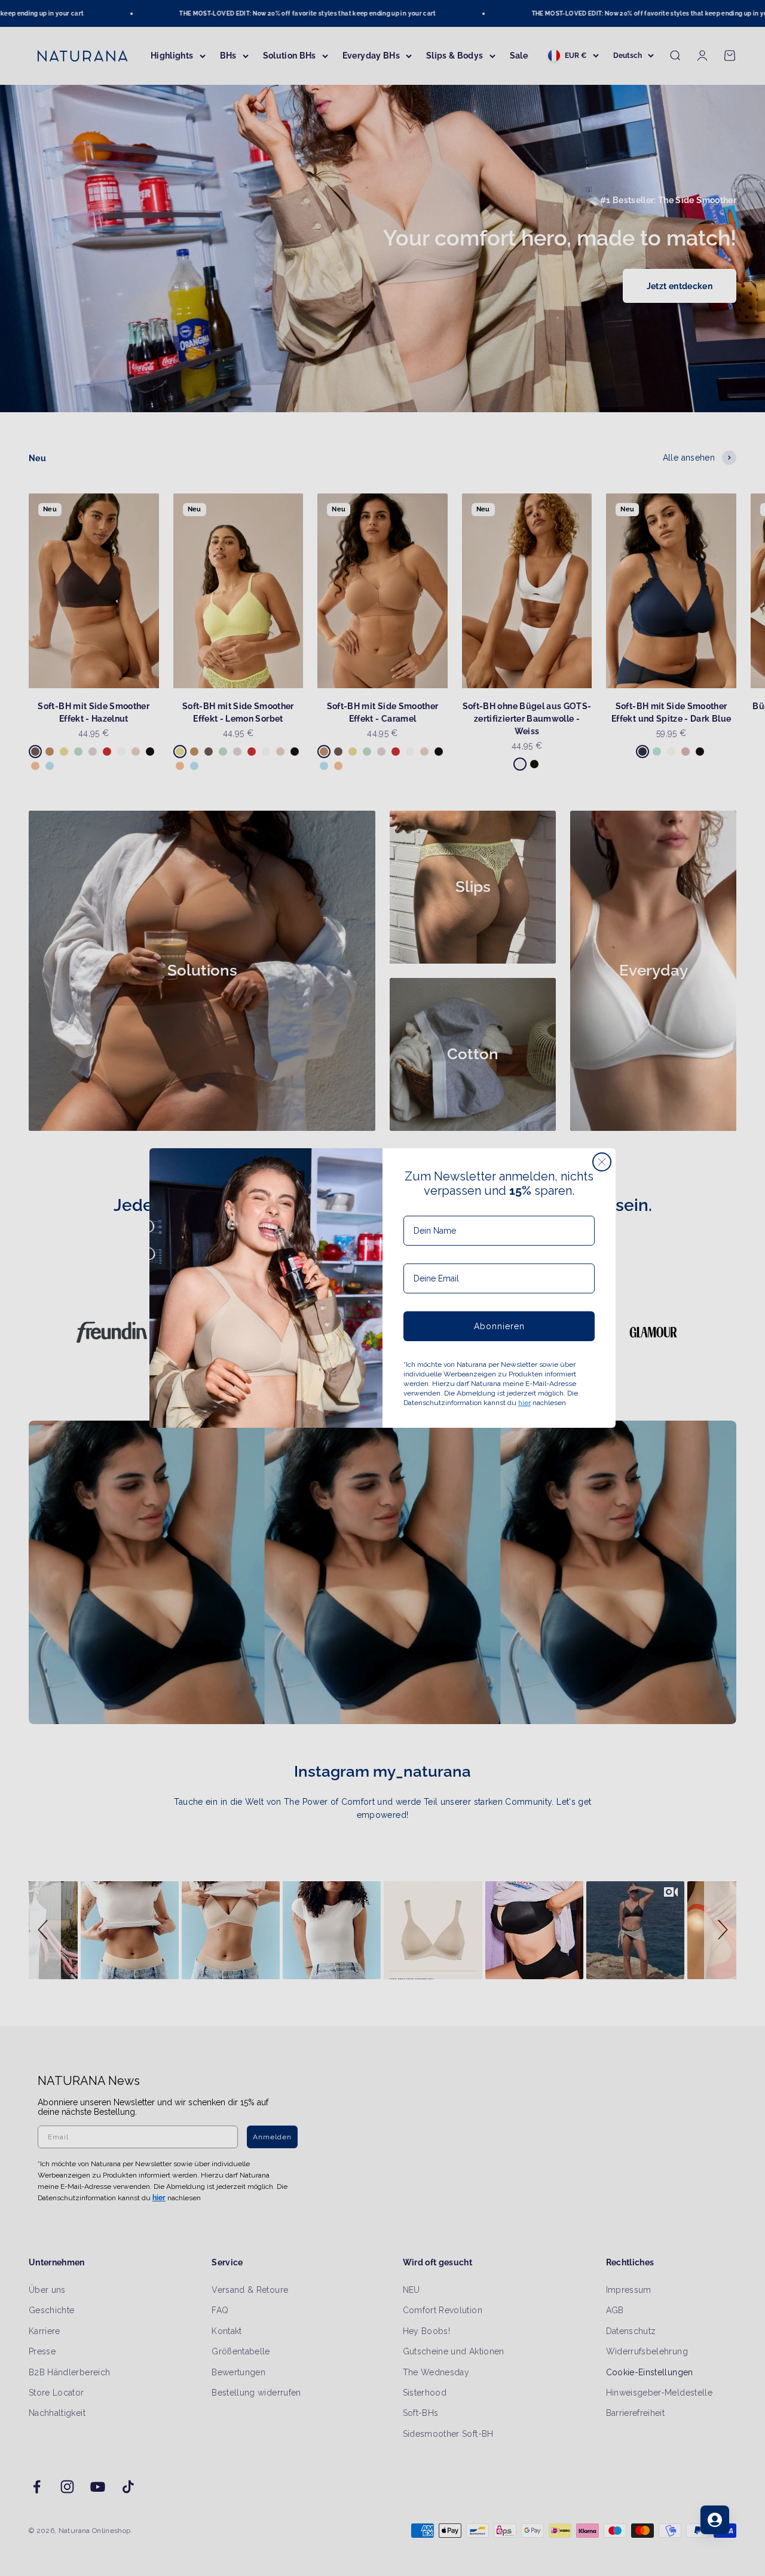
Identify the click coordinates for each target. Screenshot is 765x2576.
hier (524, 1403)
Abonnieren (499, 1326)
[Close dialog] (602, 1162)
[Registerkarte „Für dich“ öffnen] (715, 2520)
